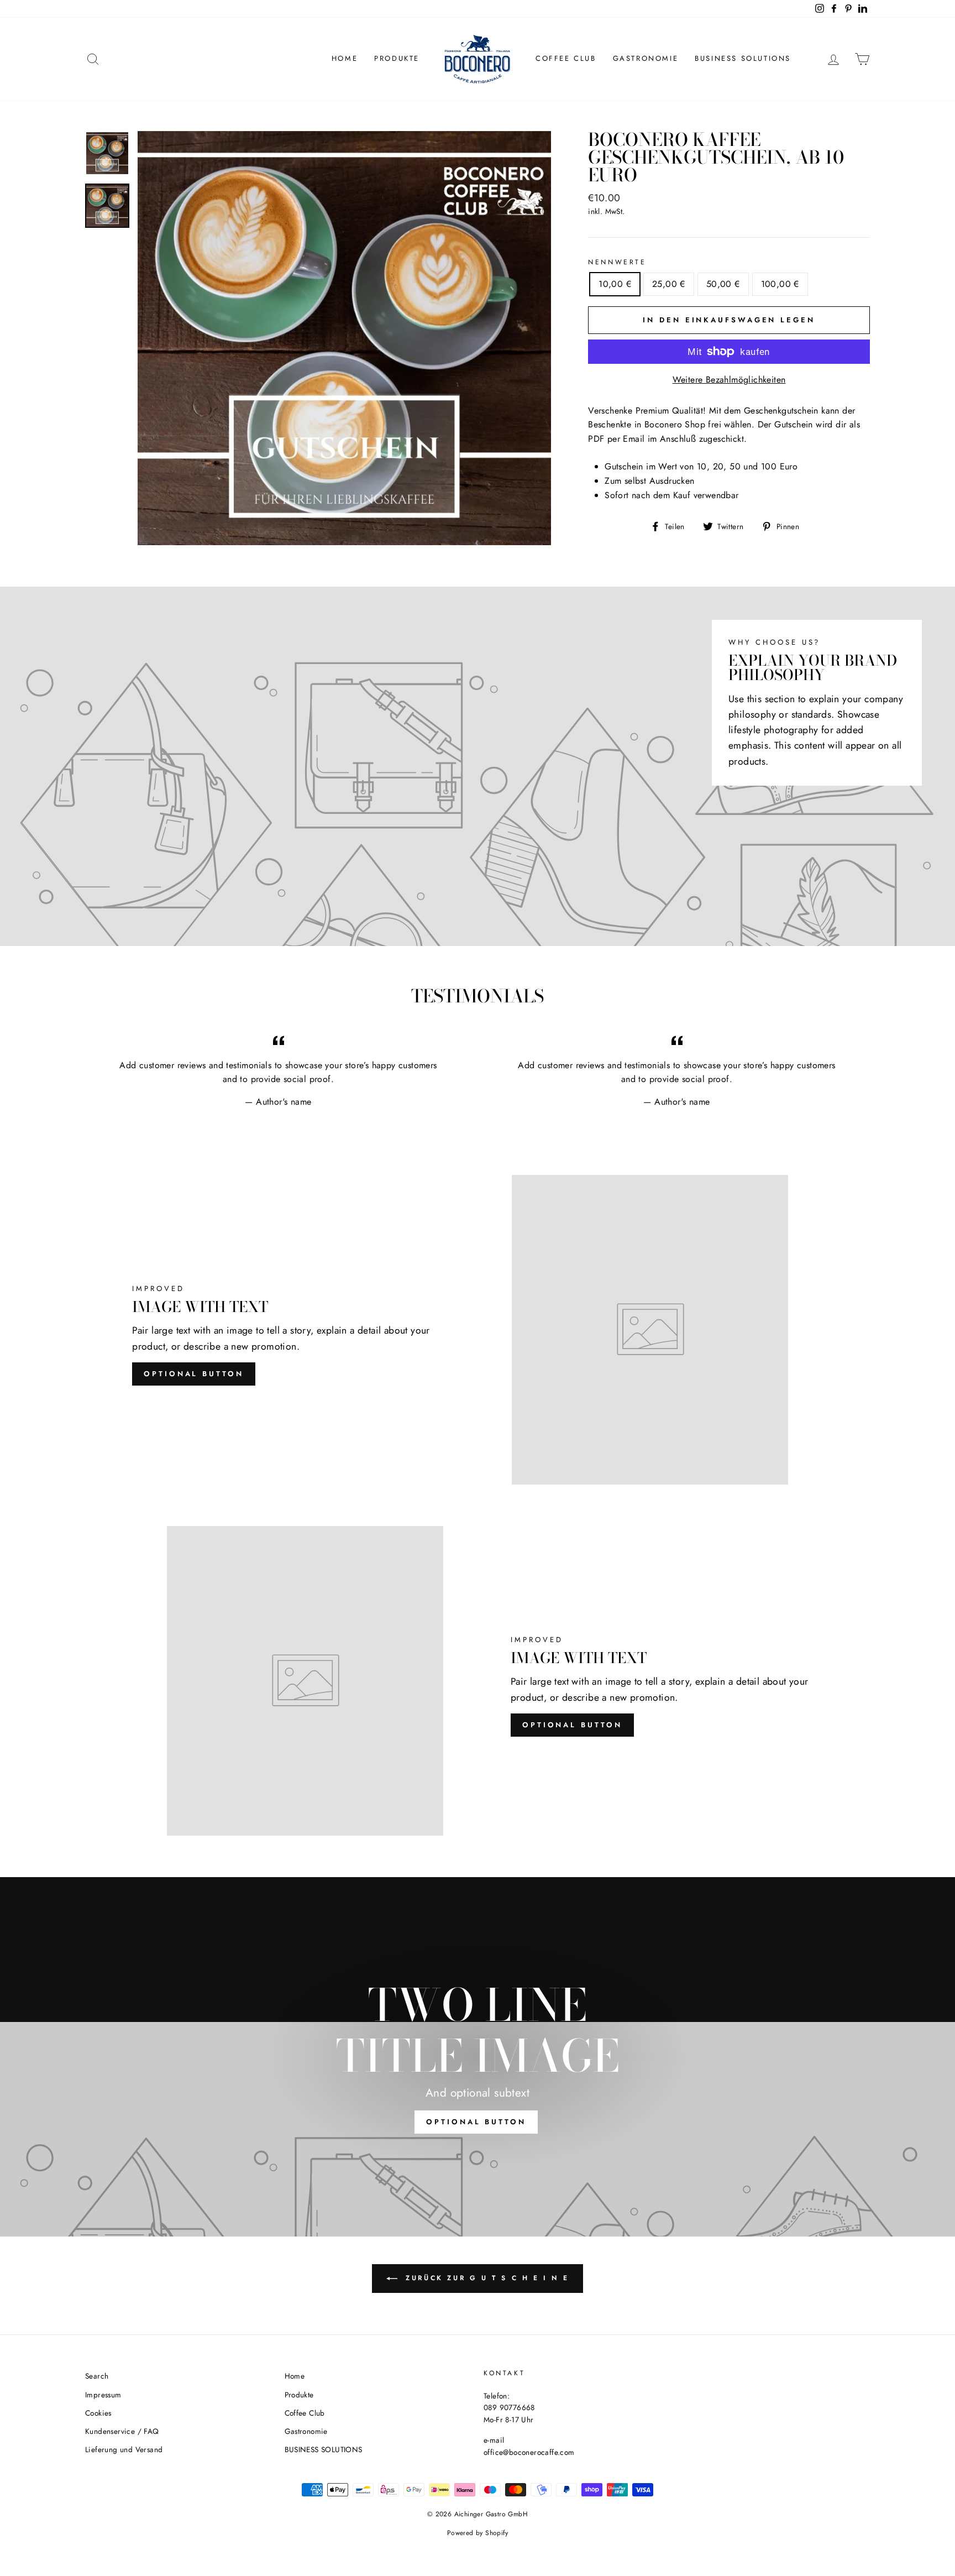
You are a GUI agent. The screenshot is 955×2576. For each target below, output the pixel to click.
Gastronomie (646, 58)
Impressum (103, 2395)
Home (345, 58)
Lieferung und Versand (124, 2449)
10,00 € (615, 284)
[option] (345, 338)
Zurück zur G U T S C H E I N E (486, 2278)
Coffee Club (566, 58)
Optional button (194, 1374)
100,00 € (780, 284)
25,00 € (669, 284)
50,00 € (723, 284)
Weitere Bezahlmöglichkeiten (729, 380)
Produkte (397, 58)
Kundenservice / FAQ (122, 2431)
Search (97, 2376)
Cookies (98, 2413)
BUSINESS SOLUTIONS (743, 58)
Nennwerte (617, 262)
